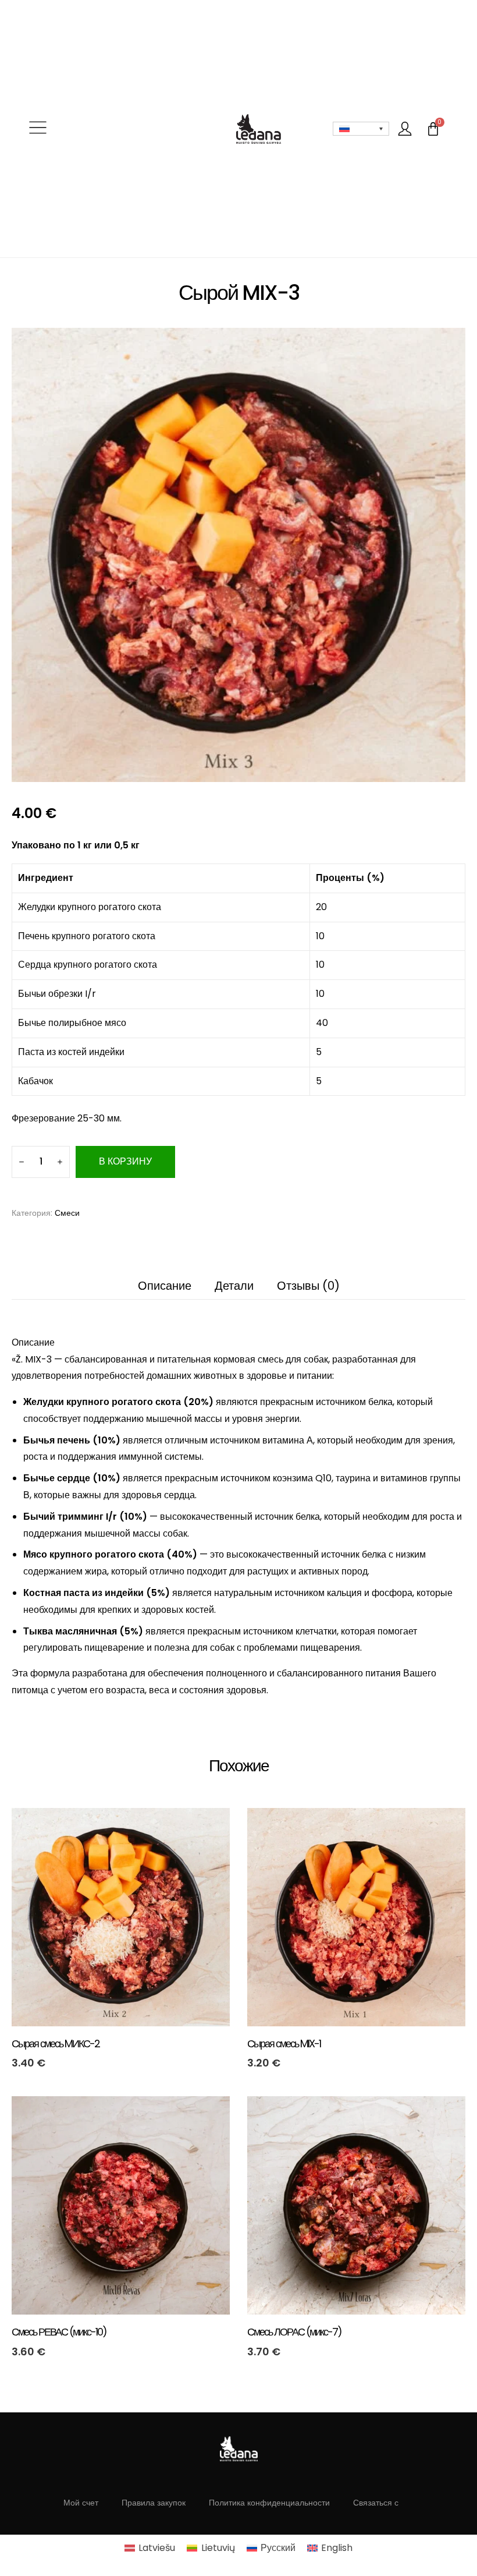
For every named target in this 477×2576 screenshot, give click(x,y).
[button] (38, 129)
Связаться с (376, 2503)
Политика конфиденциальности (269, 2503)
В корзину (125, 1161)
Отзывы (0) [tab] (308, 1286)
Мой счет (81, 2503)
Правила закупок (154, 2503)
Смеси (67, 1213)
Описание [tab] (165, 1286)
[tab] (33, 1342)
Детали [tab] (234, 1286)
